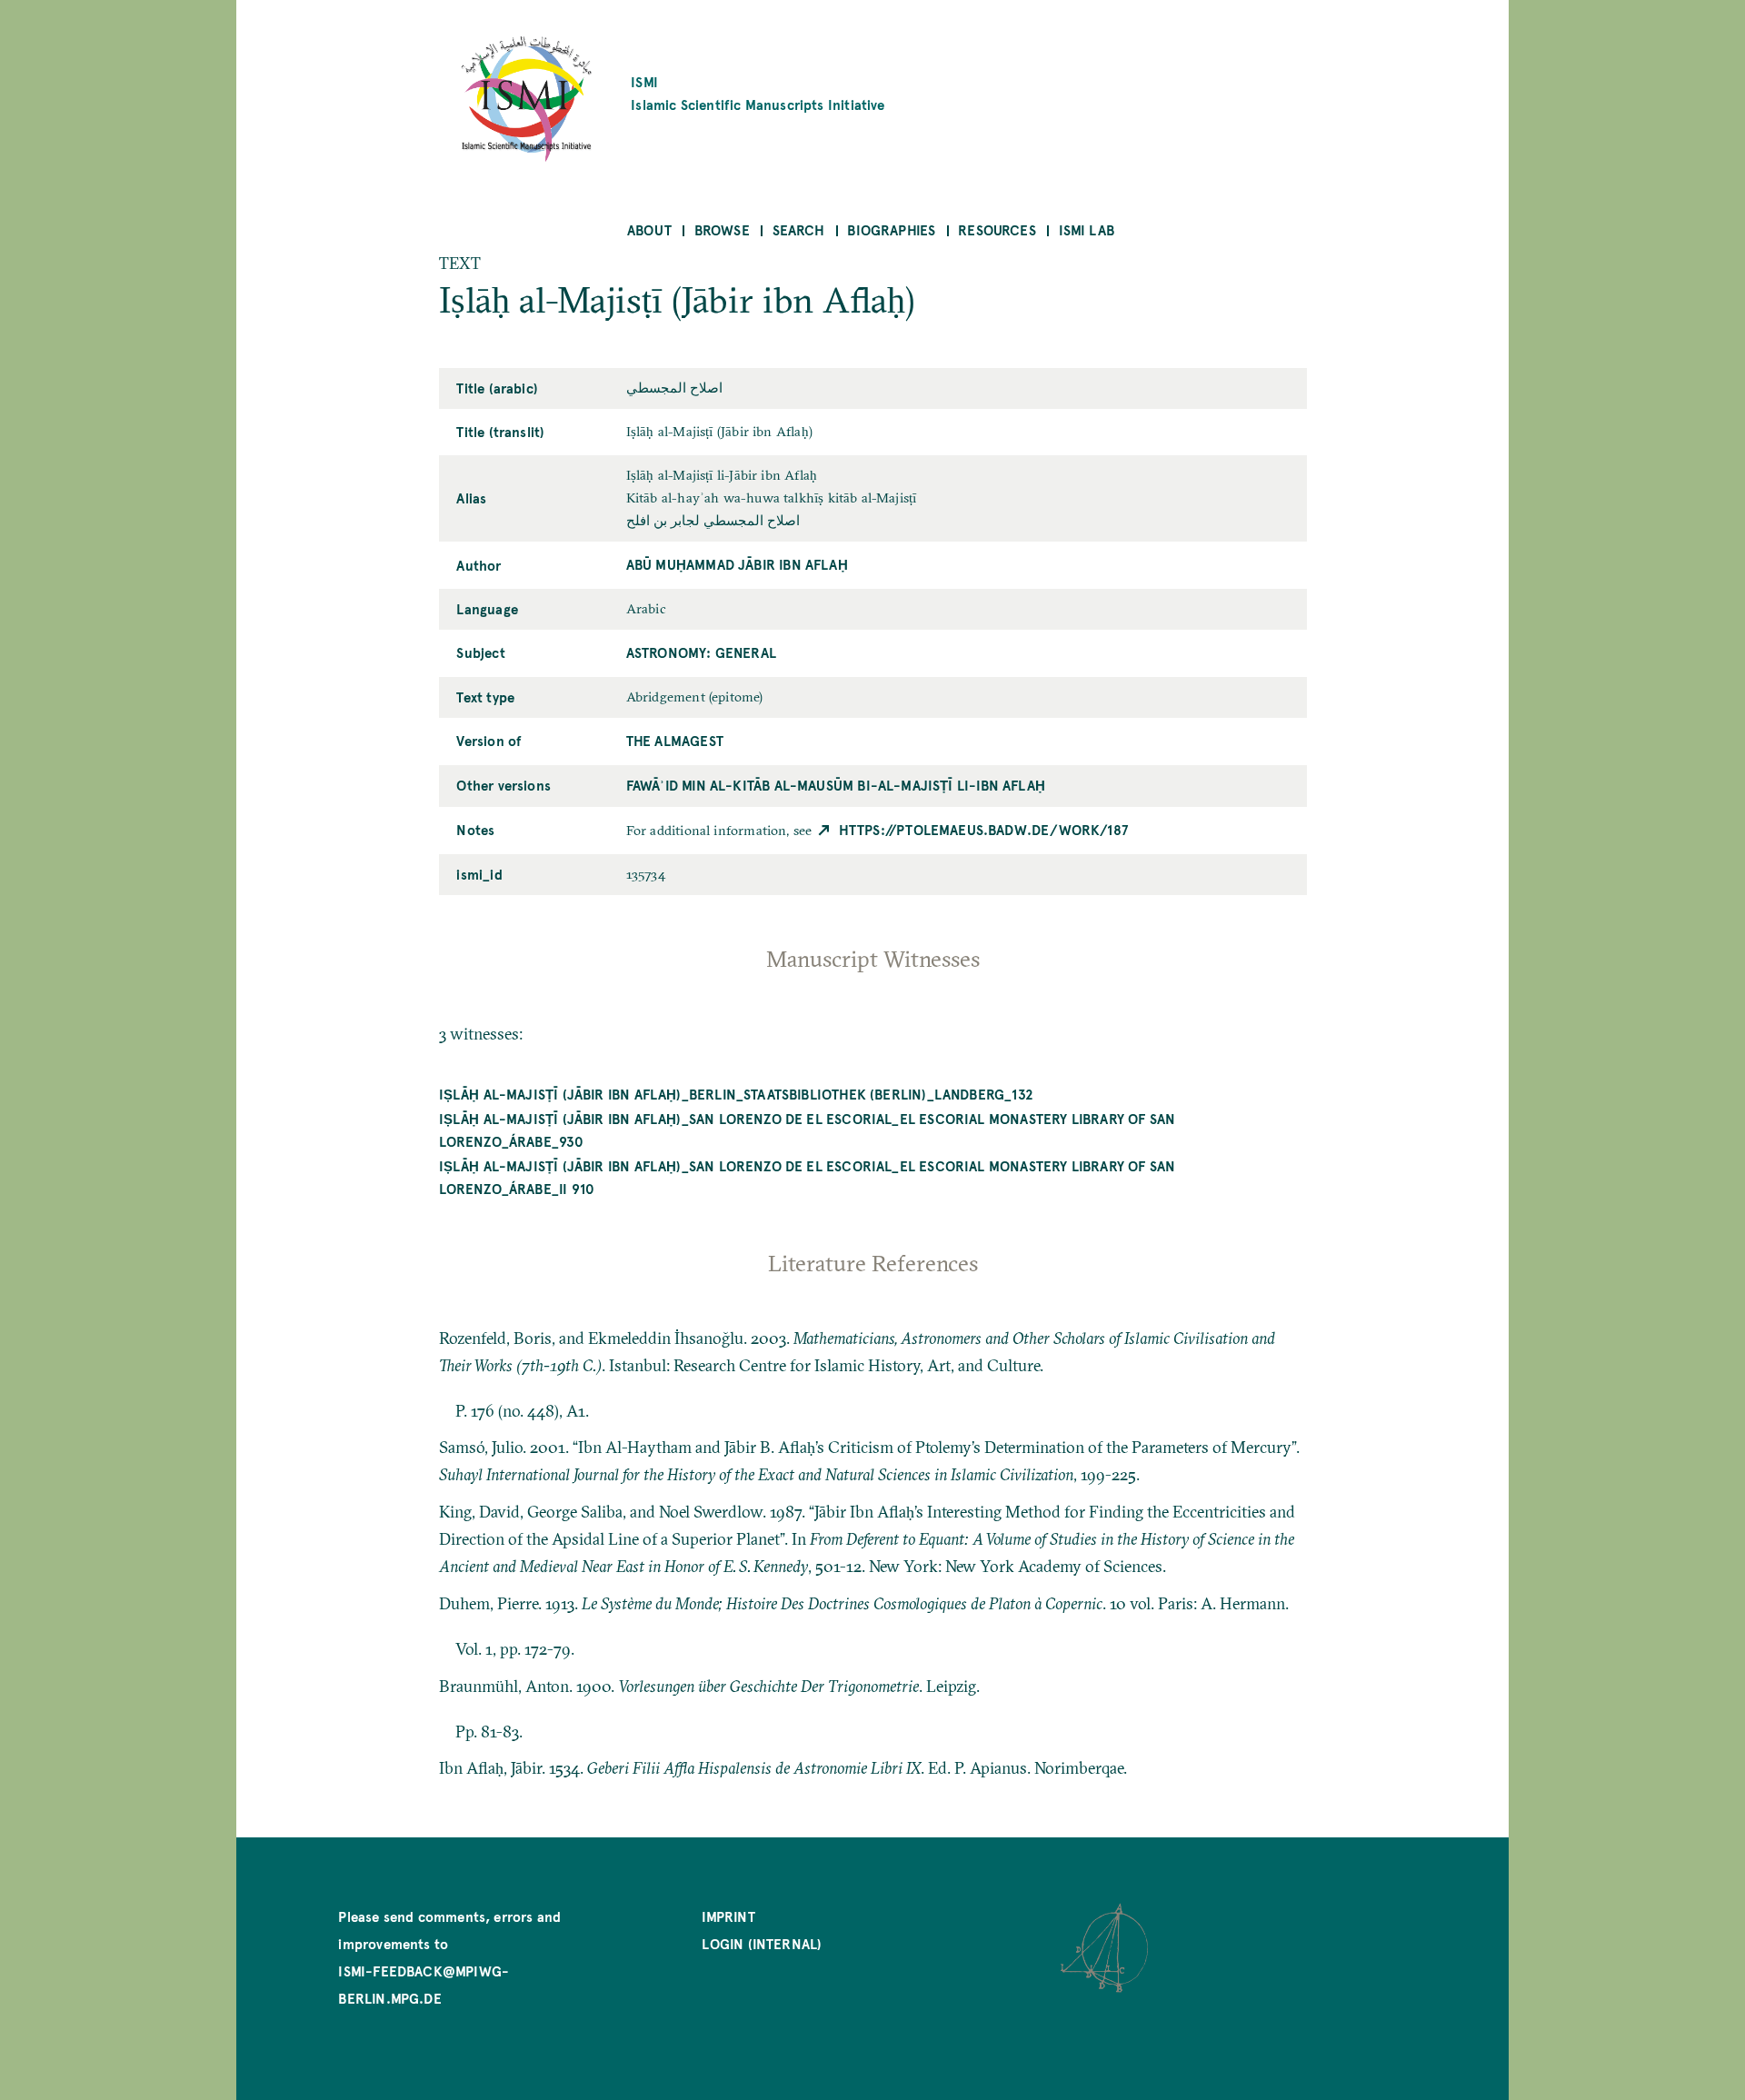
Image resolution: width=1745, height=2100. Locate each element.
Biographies (891, 229)
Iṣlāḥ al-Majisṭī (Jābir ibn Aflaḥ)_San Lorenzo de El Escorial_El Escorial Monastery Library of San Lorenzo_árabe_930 (808, 1130)
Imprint (728, 1916)
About (649, 229)
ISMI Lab (1087, 229)
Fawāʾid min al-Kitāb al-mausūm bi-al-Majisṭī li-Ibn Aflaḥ (836, 785)
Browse (722, 229)
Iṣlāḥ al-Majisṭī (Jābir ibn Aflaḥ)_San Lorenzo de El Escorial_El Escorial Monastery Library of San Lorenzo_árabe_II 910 (808, 1177)
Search (799, 229)
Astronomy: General (701, 652)
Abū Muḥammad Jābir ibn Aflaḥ (737, 564)
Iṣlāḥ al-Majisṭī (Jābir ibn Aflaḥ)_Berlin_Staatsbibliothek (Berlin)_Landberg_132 (736, 1094)
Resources (997, 229)
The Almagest (675, 740)
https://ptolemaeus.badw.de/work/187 (983, 829)
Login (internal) (762, 1943)
